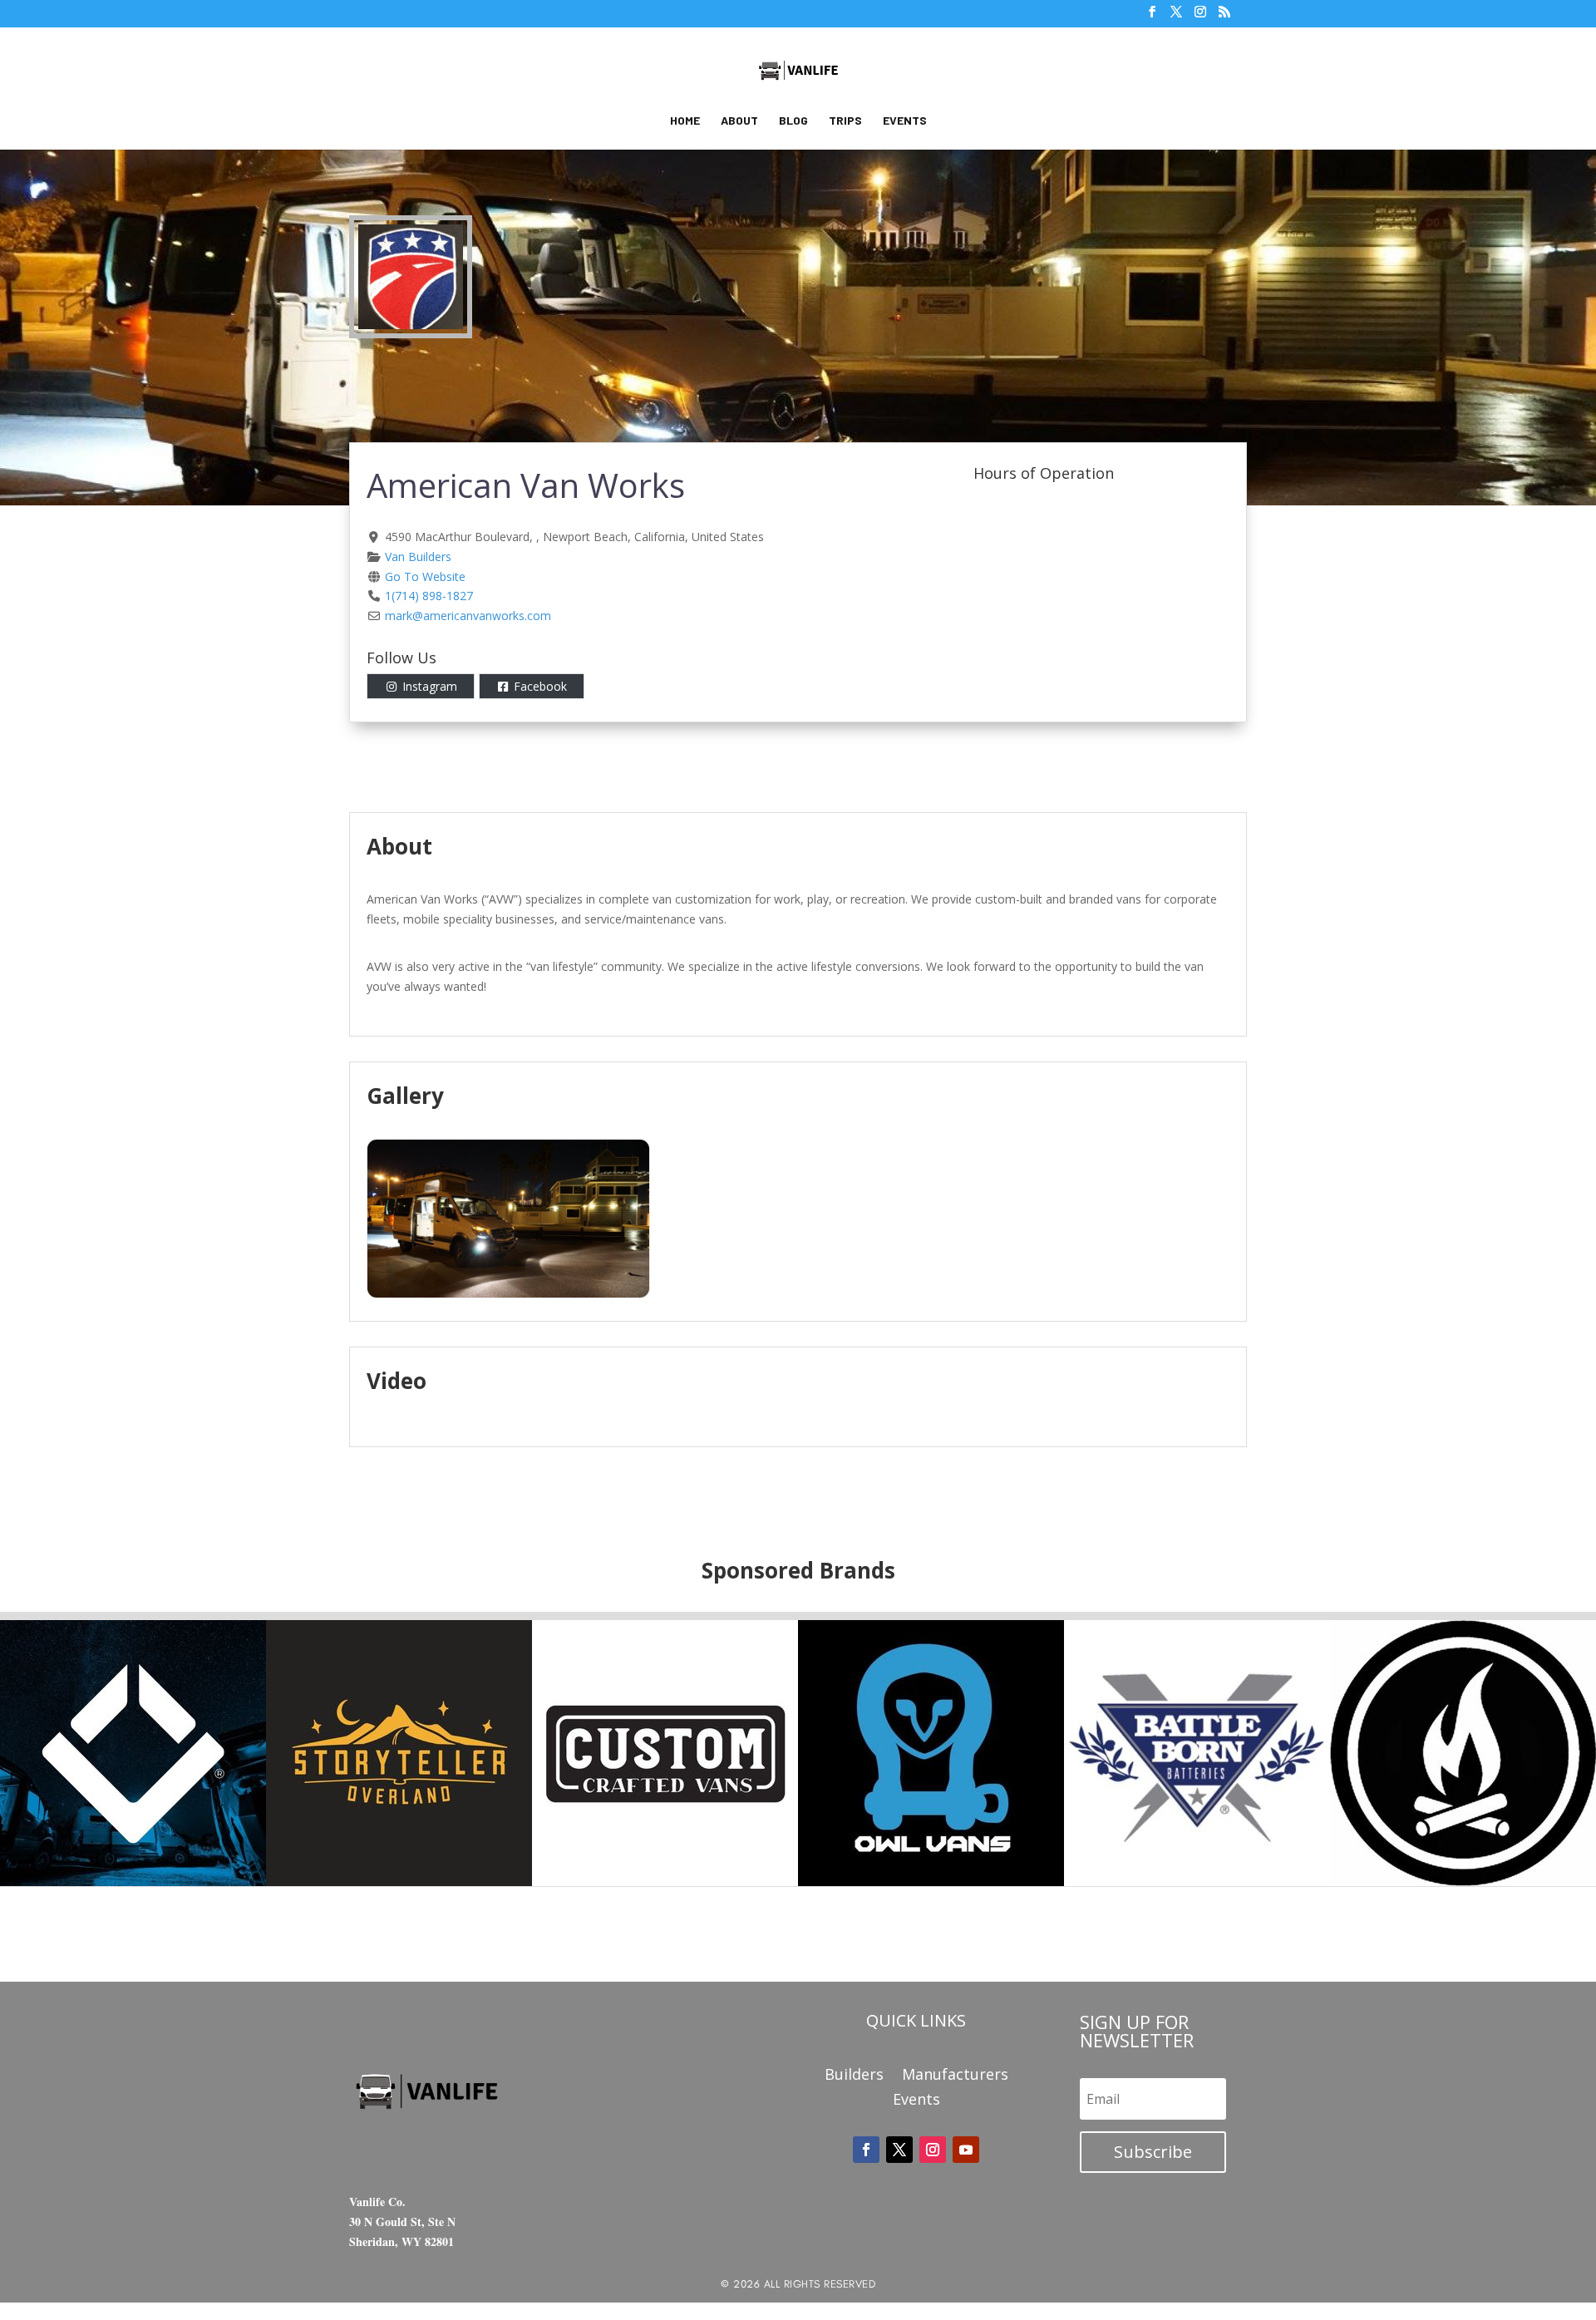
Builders (854, 2076)
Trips (845, 121)
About (739, 121)
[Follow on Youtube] (966, 2150)
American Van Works (526, 485)
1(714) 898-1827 (429, 596)
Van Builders (418, 557)
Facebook (540, 686)
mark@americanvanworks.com (468, 616)
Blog (793, 121)
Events (905, 121)
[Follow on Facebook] (866, 2150)
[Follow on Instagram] (933, 2150)
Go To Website (425, 576)
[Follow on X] (899, 2150)
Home (685, 121)
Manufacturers (955, 2076)
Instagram (430, 686)
